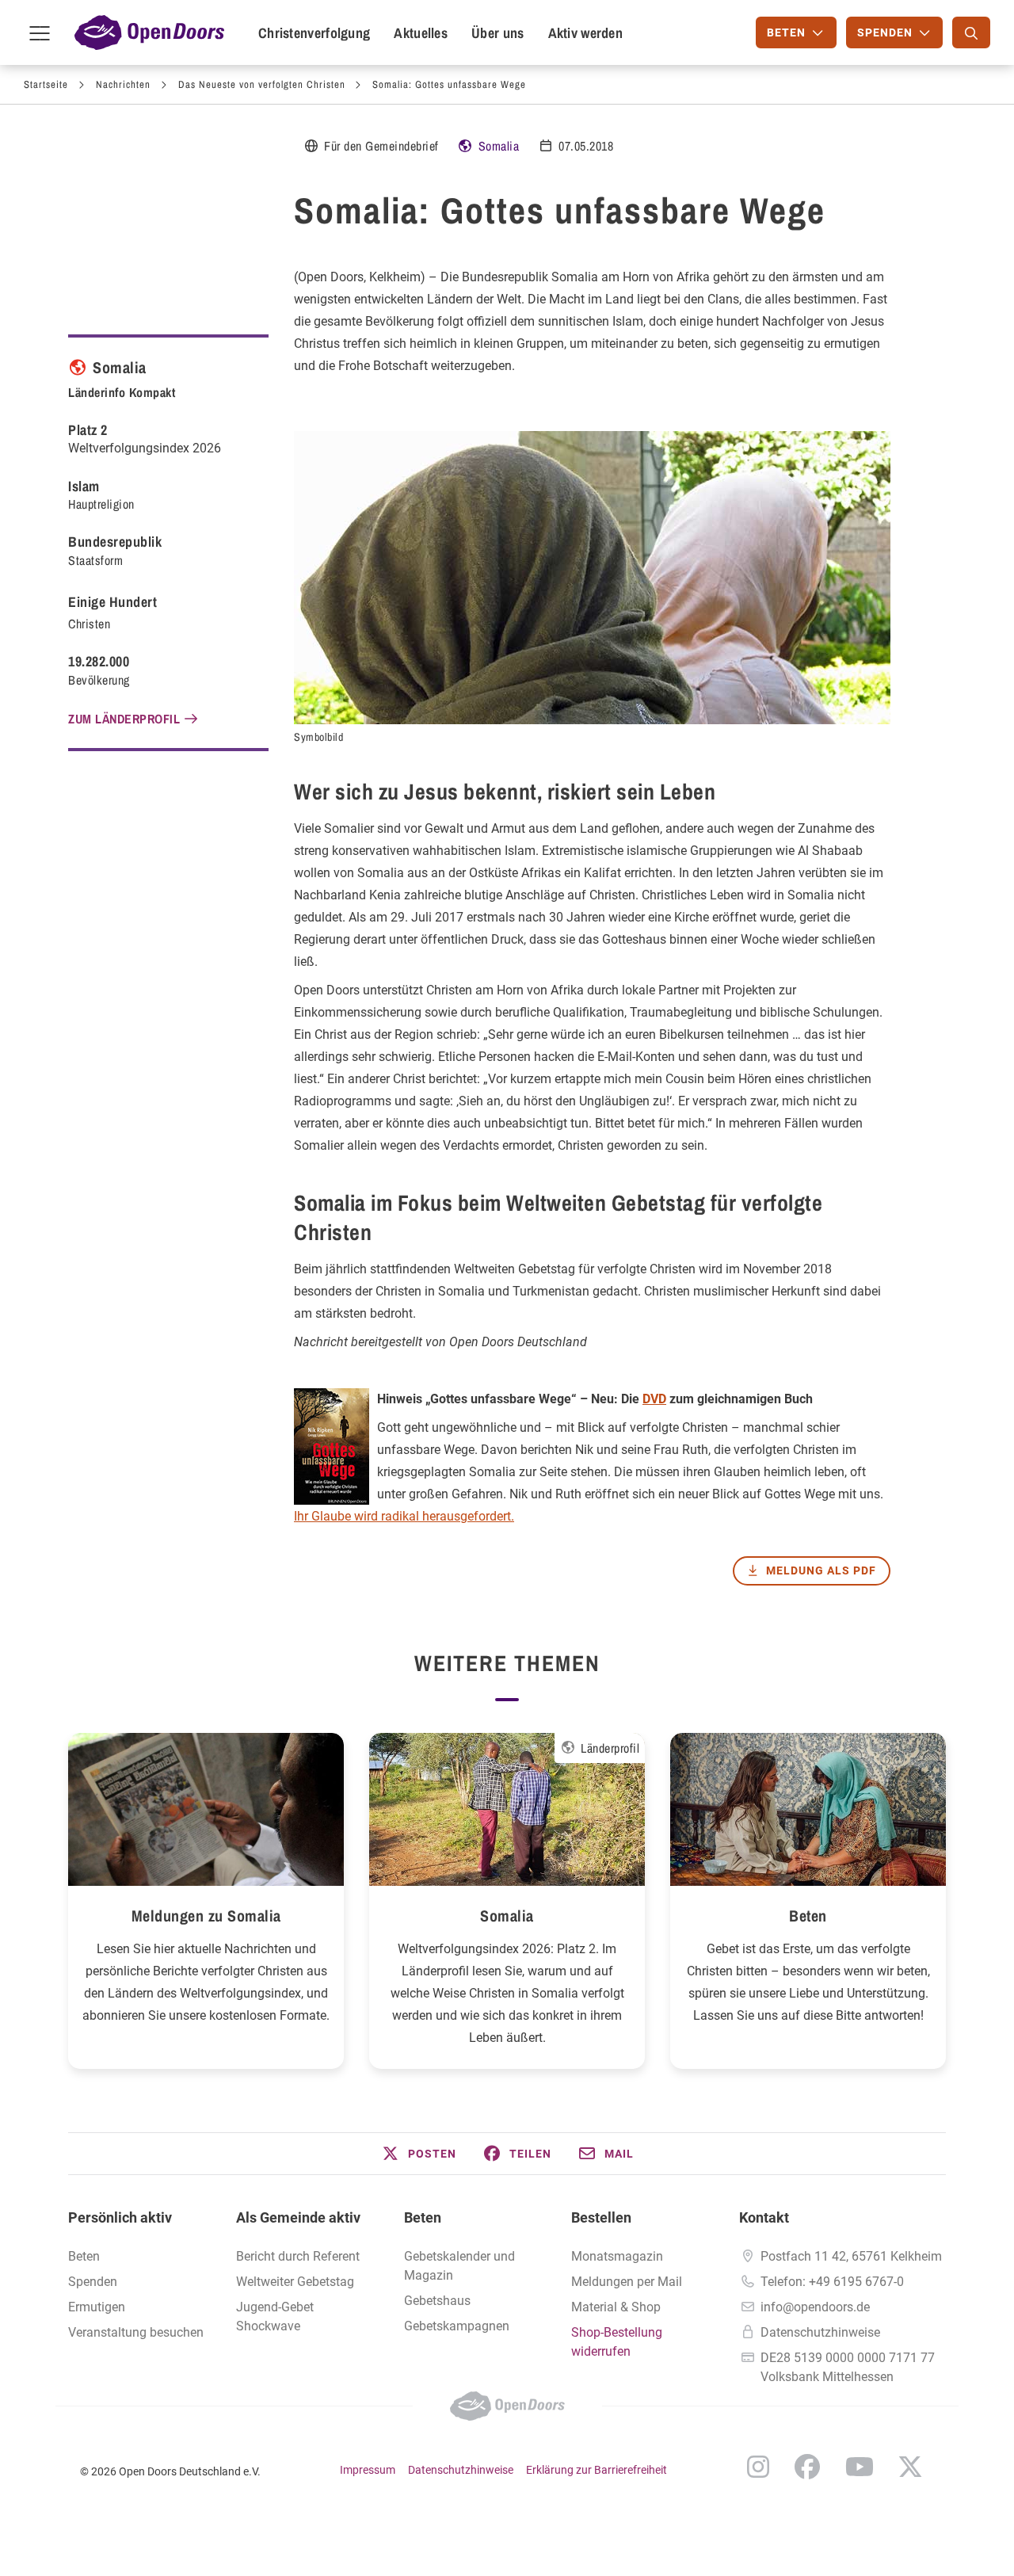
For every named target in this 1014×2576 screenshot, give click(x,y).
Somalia (499, 146)
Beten (808, 1916)
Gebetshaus (437, 2301)
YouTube (860, 2467)
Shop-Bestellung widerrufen (617, 2342)
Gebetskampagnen (457, 2326)
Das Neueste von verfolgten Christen (262, 84)
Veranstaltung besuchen (136, 2332)
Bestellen (601, 2217)
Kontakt (764, 2217)
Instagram (758, 2467)
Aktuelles (421, 33)
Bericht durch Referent (298, 2256)
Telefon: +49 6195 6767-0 (832, 2282)
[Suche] (971, 32)
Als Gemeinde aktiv (298, 2217)
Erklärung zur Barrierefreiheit (597, 2470)
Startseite (46, 84)
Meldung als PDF (821, 1570)
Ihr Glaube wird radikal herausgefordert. (404, 1516)
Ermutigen (97, 2307)
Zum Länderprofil (124, 719)
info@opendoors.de (815, 2307)
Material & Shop (616, 2307)
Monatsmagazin (617, 2256)
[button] (418, 2154)
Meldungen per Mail (627, 2282)
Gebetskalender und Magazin (459, 2266)
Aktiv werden (586, 33)
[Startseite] (149, 32)
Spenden (93, 2282)
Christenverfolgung (314, 33)
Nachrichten (123, 84)
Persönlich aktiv (120, 2217)
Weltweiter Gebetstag (295, 2282)
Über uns (497, 33)
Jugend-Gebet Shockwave (275, 2316)
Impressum (368, 2470)
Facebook (807, 2467)
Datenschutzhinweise (820, 2332)
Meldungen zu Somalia (206, 1916)
